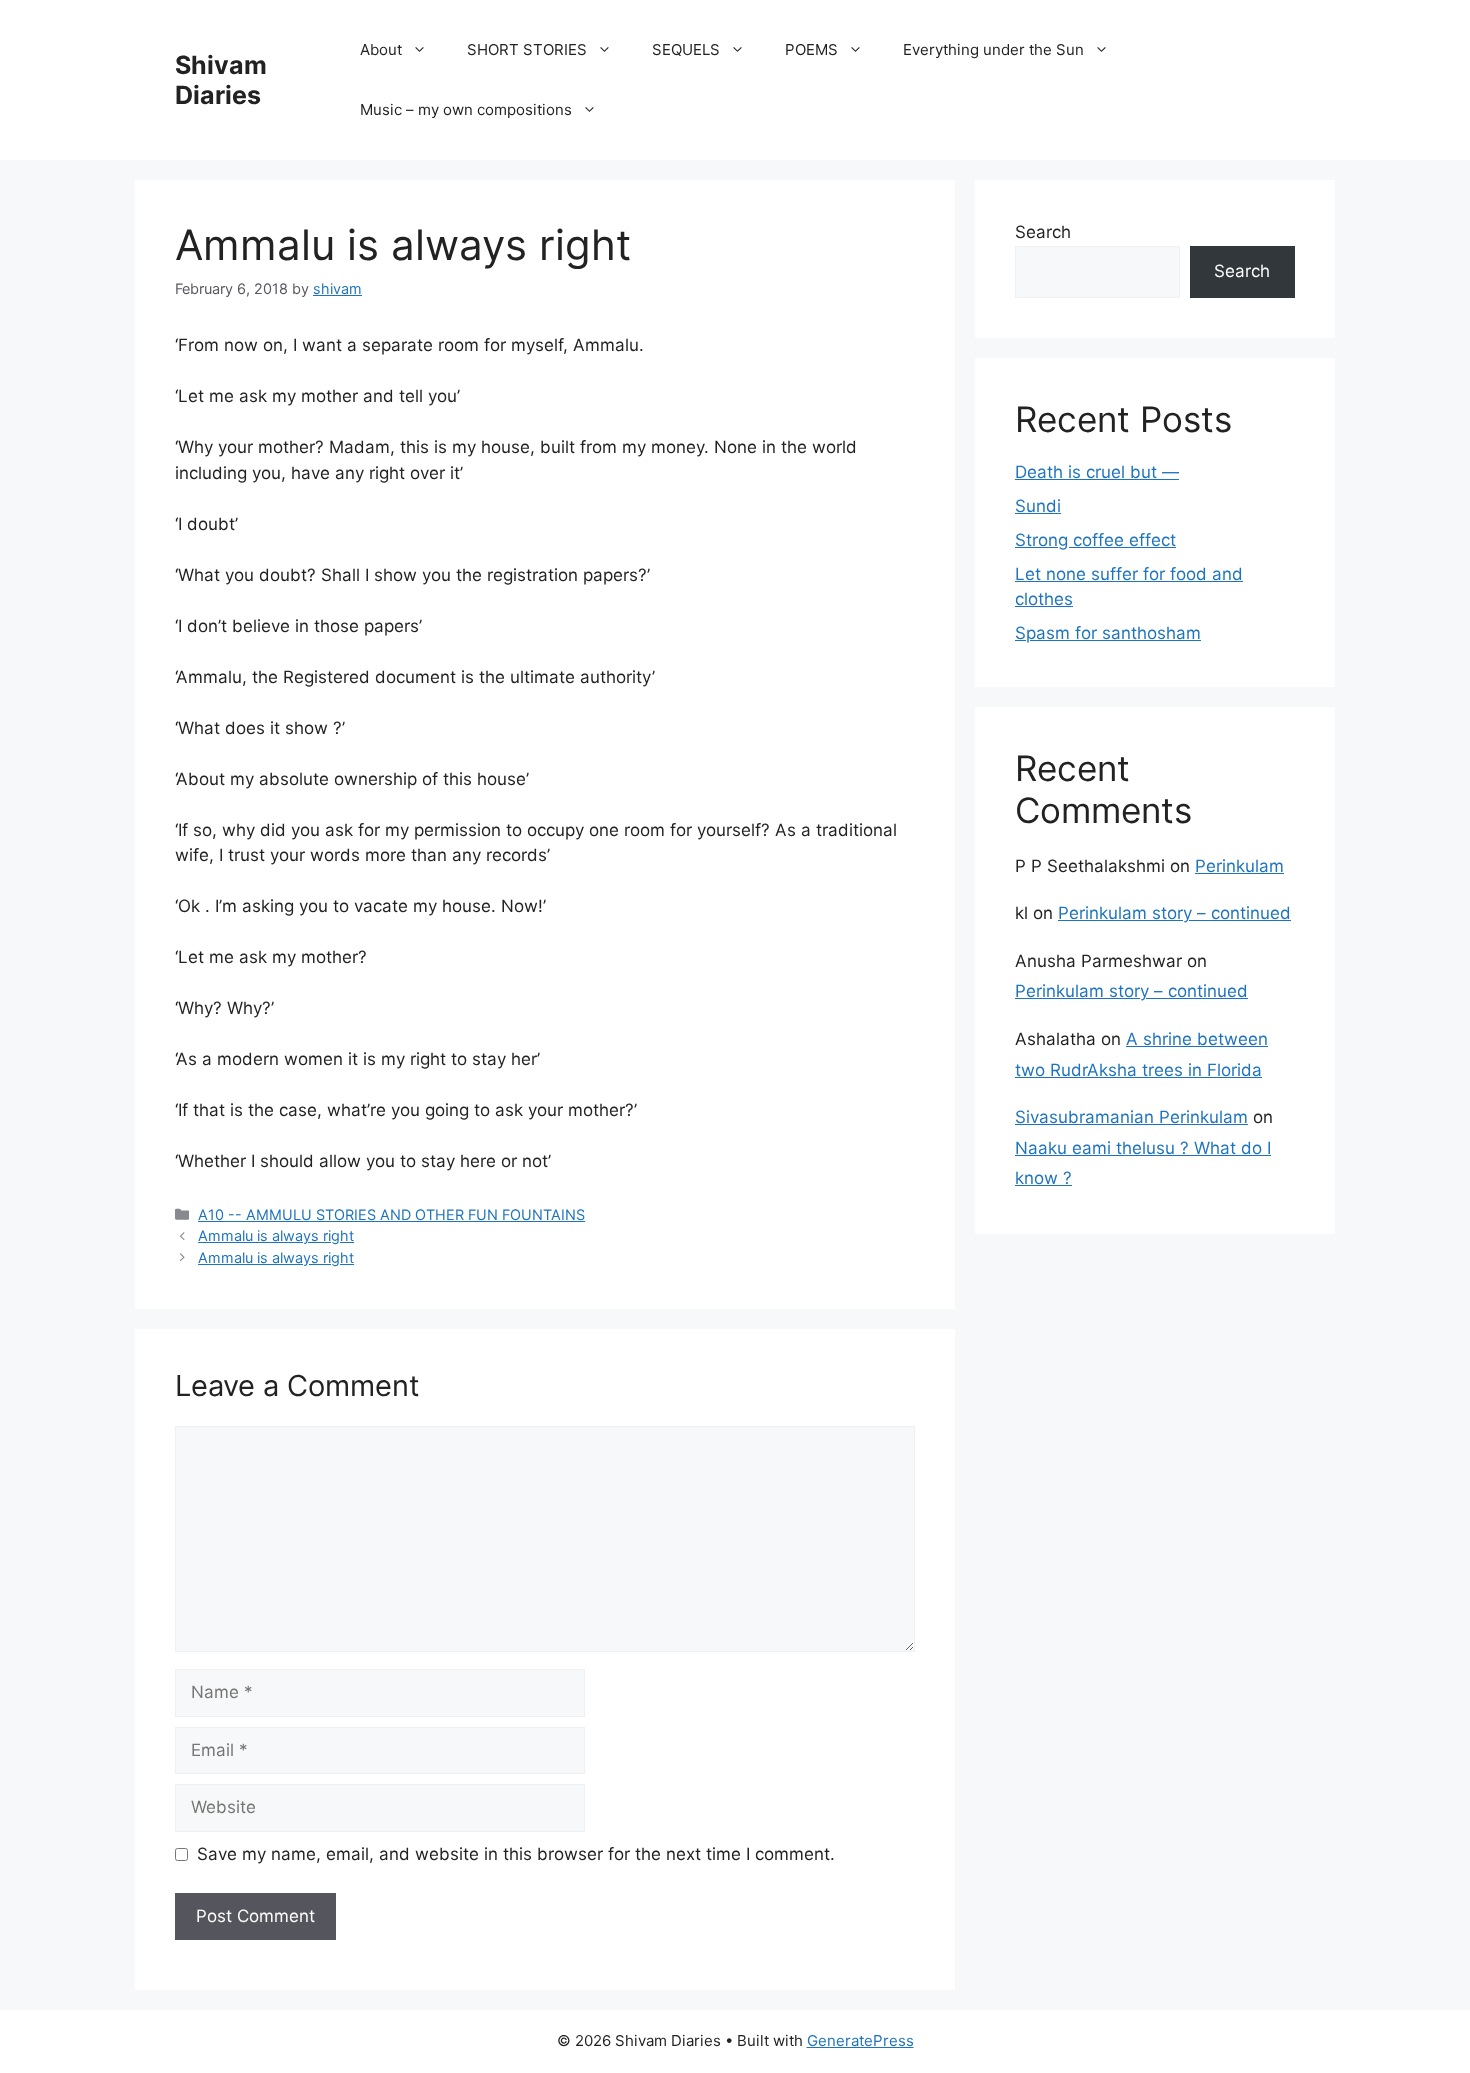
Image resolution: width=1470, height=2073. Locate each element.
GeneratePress (860, 2040)
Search (1043, 232)
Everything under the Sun (993, 49)
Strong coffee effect (1095, 540)
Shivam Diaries (221, 80)
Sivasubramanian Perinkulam (1131, 1117)
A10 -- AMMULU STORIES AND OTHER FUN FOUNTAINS (391, 1214)
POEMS (811, 49)
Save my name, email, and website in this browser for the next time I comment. (516, 1854)
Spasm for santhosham (1108, 633)
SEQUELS (686, 49)
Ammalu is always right (276, 1235)
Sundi (1038, 506)
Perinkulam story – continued (1174, 913)
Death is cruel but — (1097, 472)
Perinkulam (1239, 866)
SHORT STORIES (527, 49)
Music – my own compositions (466, 109)
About (381, 49)
